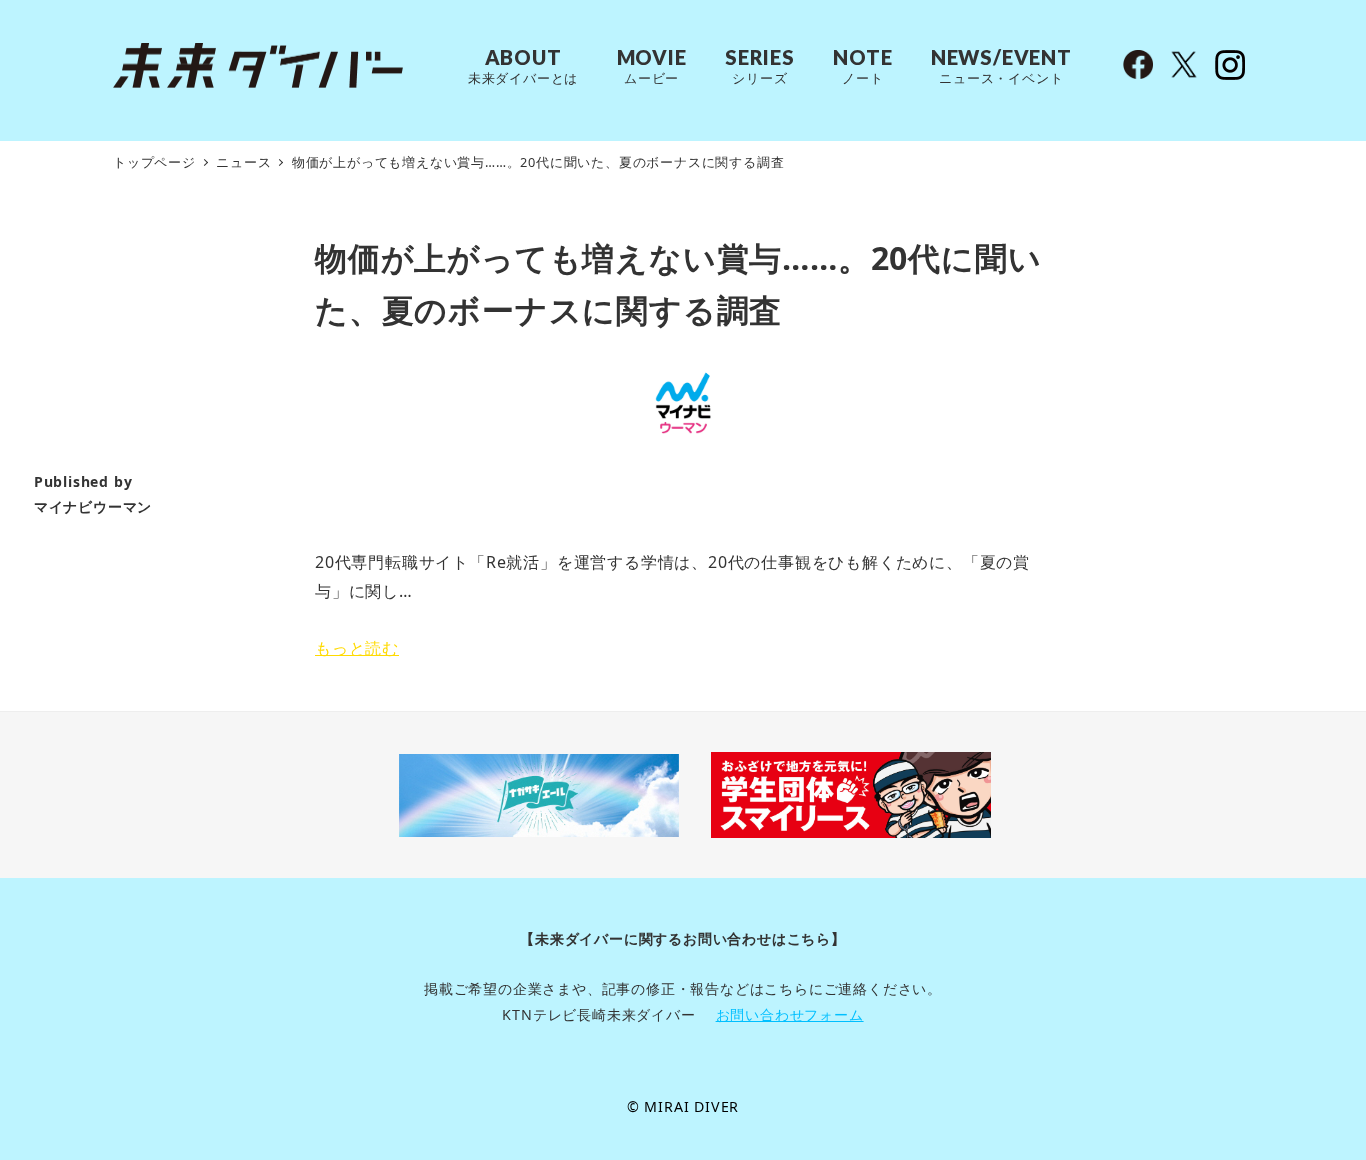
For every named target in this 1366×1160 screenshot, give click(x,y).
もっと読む (357, 648)
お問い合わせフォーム (790, 1014)
